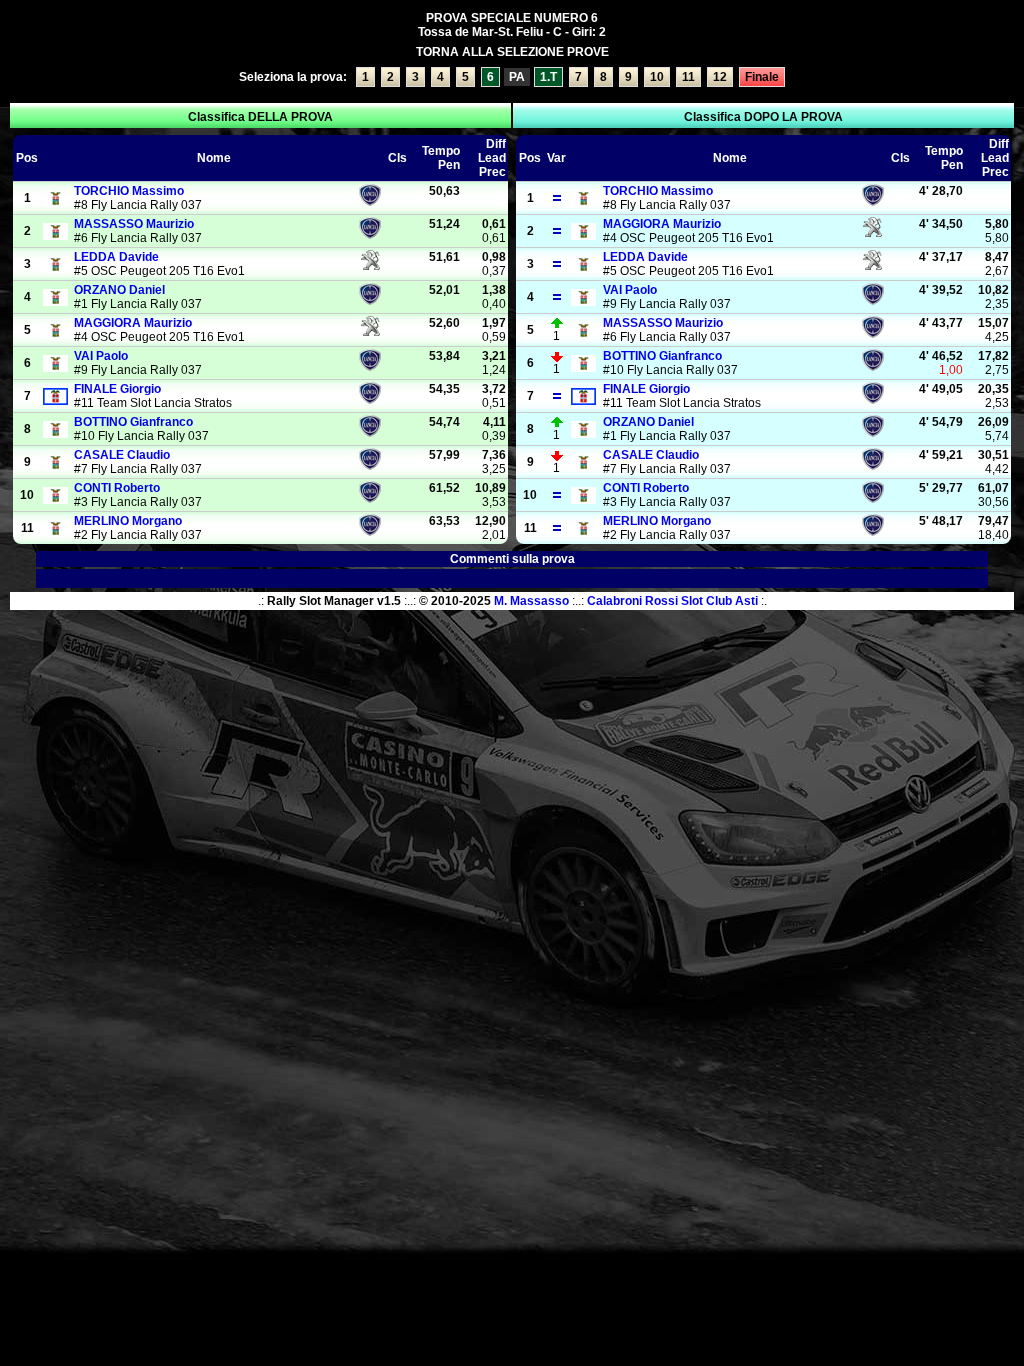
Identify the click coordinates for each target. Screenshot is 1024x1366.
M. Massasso (531, 601)
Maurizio (134, 224)
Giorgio (117, 389)
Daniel (119, 290)
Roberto (117, 488)
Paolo (101, 356)
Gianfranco (133, 422)
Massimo (129, 191)
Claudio (122, 455)
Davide (116, 257)
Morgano (128, 521)
